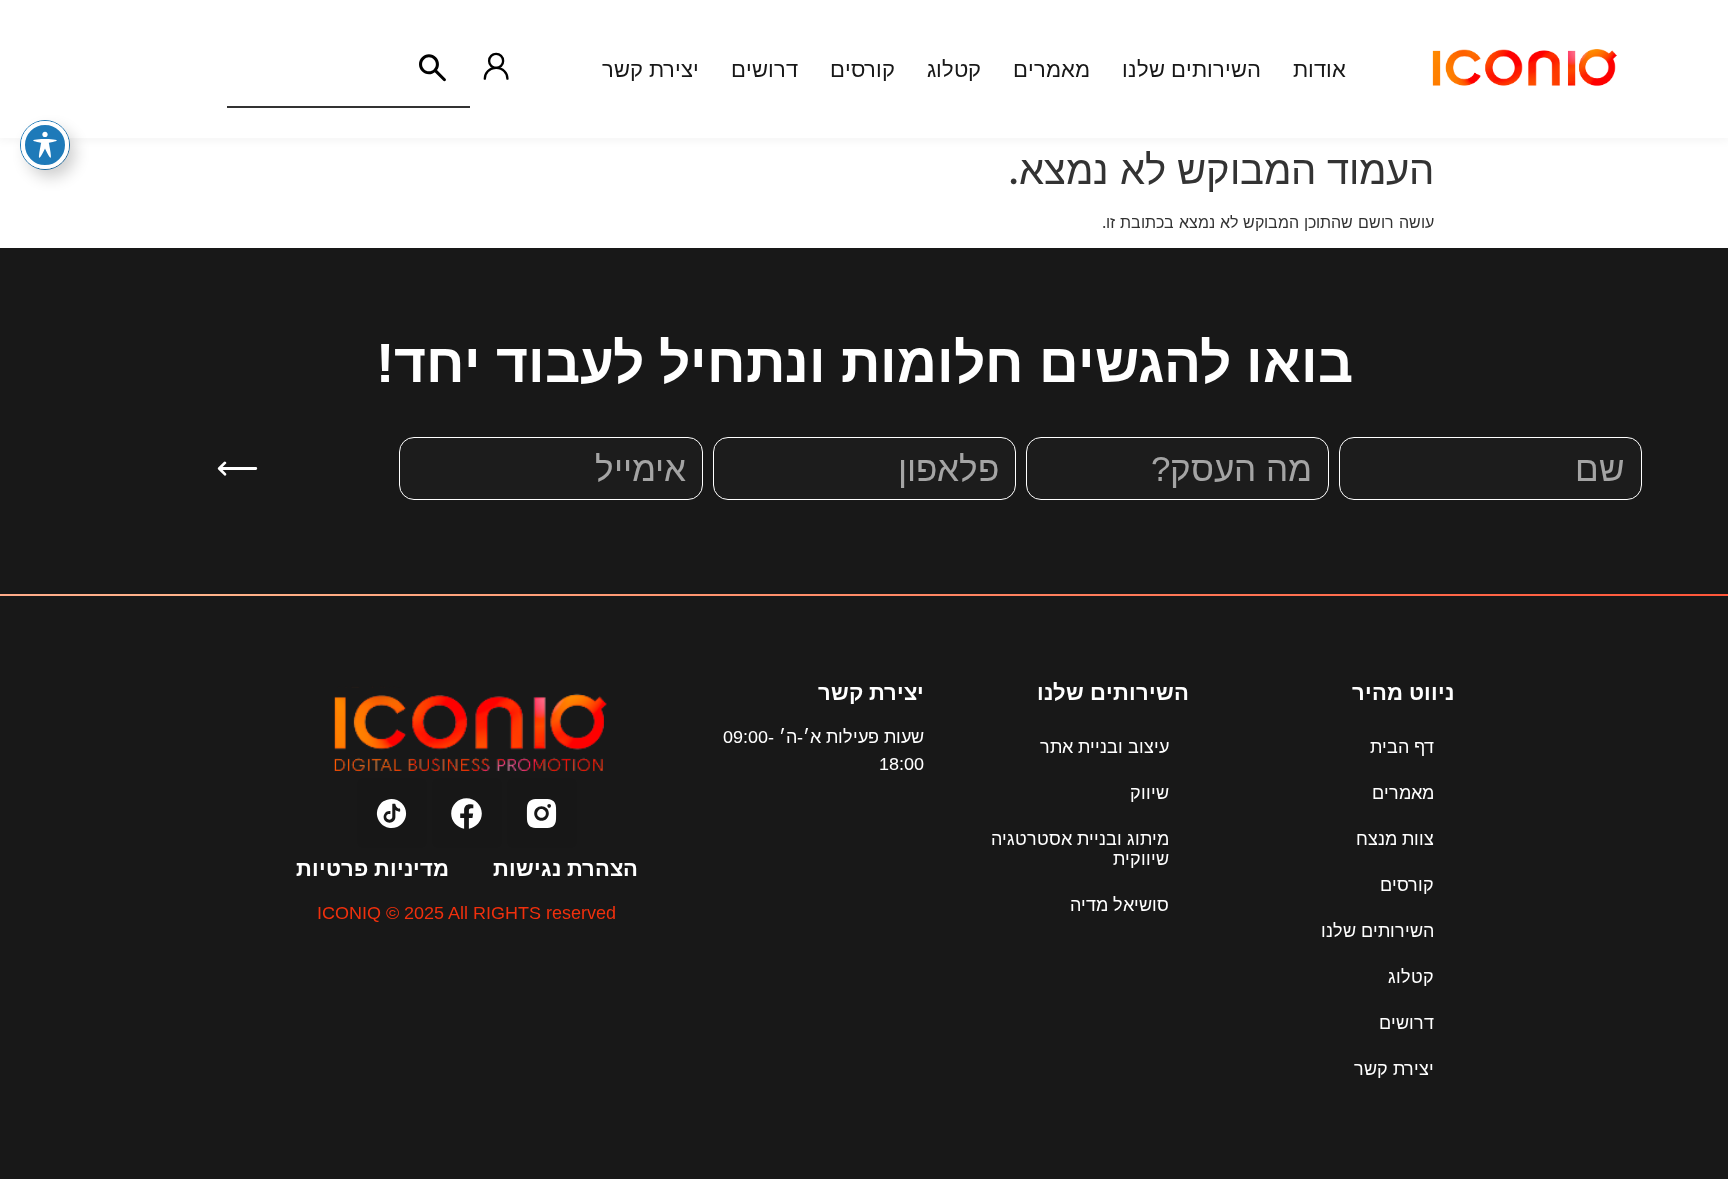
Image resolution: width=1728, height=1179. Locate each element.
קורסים (1407, 885)
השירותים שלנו (1377, 931)
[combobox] (311, 68)
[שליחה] (237, 468)
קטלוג (1411, 977)
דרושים (1406, 1023)
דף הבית (1402, 747)
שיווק (1149, 793)
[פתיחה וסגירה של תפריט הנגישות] (45, 145)
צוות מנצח (1395, 839)
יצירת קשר (1394, 1069)
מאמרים (1403, 793)
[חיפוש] (432, 68)
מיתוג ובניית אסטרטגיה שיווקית (1080, 849)
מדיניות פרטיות (372, 868)
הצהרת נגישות (565, 868)
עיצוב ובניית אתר (1104, 747)
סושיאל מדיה (1119, 905)
